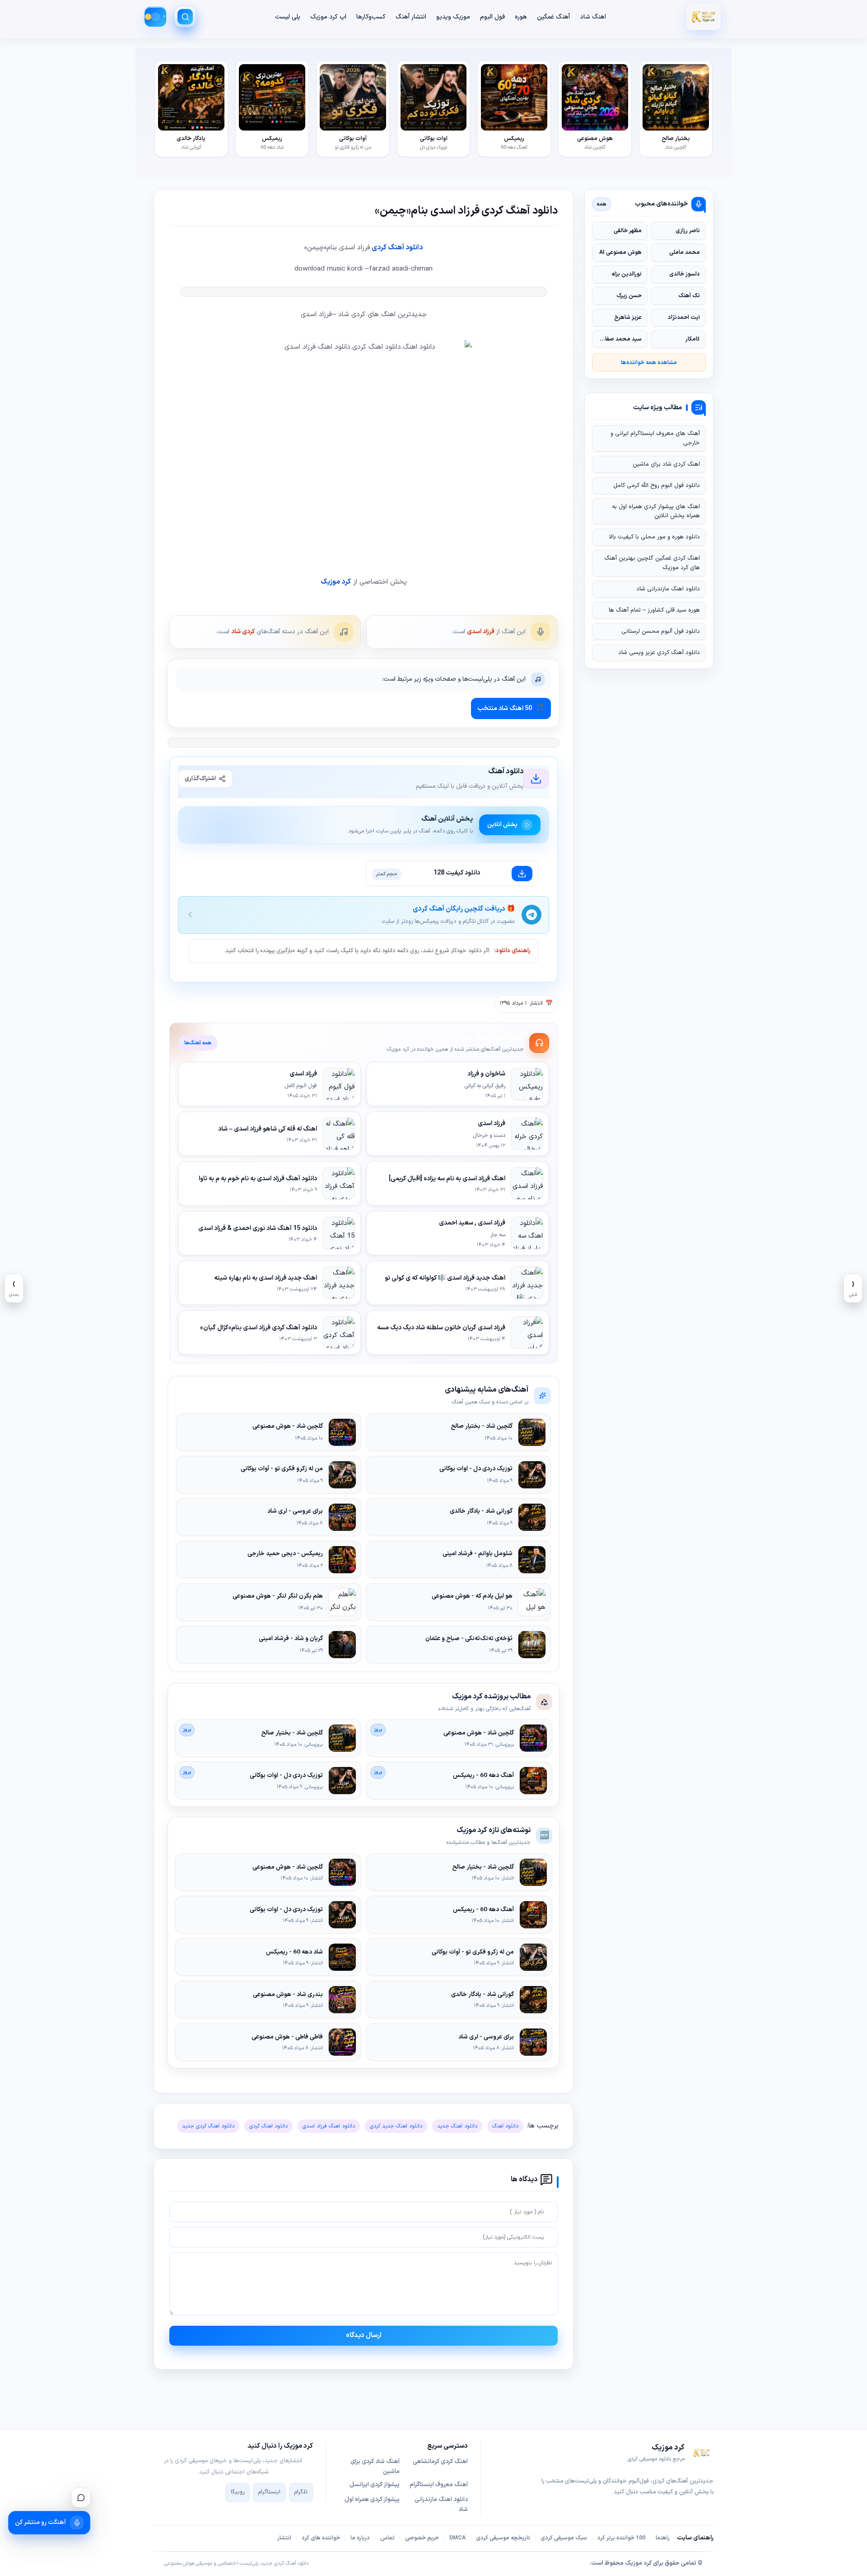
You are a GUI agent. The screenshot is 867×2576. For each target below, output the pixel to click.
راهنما (663, 2538)
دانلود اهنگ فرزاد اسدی (329, 2126)
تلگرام (301, 2492)
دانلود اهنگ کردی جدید (208, 2126)
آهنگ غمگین (553, 17)
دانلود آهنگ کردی (396, 248)
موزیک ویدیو (453, 17)
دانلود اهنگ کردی (268, 2126)
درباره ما (360, 2538)
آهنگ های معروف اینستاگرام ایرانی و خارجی (655, 438)
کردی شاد (243, 632)
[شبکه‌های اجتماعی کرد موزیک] (81, 2497)
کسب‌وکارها (371, 17)
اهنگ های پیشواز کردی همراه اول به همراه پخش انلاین (656, 511)
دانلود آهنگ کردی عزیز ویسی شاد (659, 653)
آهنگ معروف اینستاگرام (439, 2485)
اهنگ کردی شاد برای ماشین (666, 464)
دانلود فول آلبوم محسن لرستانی (661, 631)
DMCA (457, 2538)
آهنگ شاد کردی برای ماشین (375, 2467)
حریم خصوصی (422, 2538)
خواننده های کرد (321, 2538)
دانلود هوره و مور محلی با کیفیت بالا (655, 537)
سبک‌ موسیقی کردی (564, 2538)
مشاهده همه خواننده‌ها (649, 362)
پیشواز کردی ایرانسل (375, 2485)
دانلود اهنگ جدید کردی (396, 2126)
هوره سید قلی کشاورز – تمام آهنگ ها (654, 610)
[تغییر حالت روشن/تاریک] (155, 17)
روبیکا (238, 2492)
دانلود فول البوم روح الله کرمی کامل (657, 486)
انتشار (284, 2538)
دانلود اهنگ (505, 2126)
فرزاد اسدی (481, 632)
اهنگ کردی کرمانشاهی (440, 2462)
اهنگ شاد (593, 17)
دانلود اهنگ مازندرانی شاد (668, 589)
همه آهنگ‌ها (198, 1043)
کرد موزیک (336, 582)
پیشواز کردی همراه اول (372, 2500)
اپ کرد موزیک (328, 17)
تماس (387, 2538)
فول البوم (492, 17)
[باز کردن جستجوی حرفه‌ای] (185, 17)
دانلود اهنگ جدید (457, 2126)
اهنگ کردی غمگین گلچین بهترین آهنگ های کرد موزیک (652, 563)
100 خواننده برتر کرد (621, 2538)
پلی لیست (288, 17)
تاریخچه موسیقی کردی (503, 2538)
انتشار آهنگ (411, 17)
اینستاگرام (269, 2492)
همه (602, 204)
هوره (521, 17)
